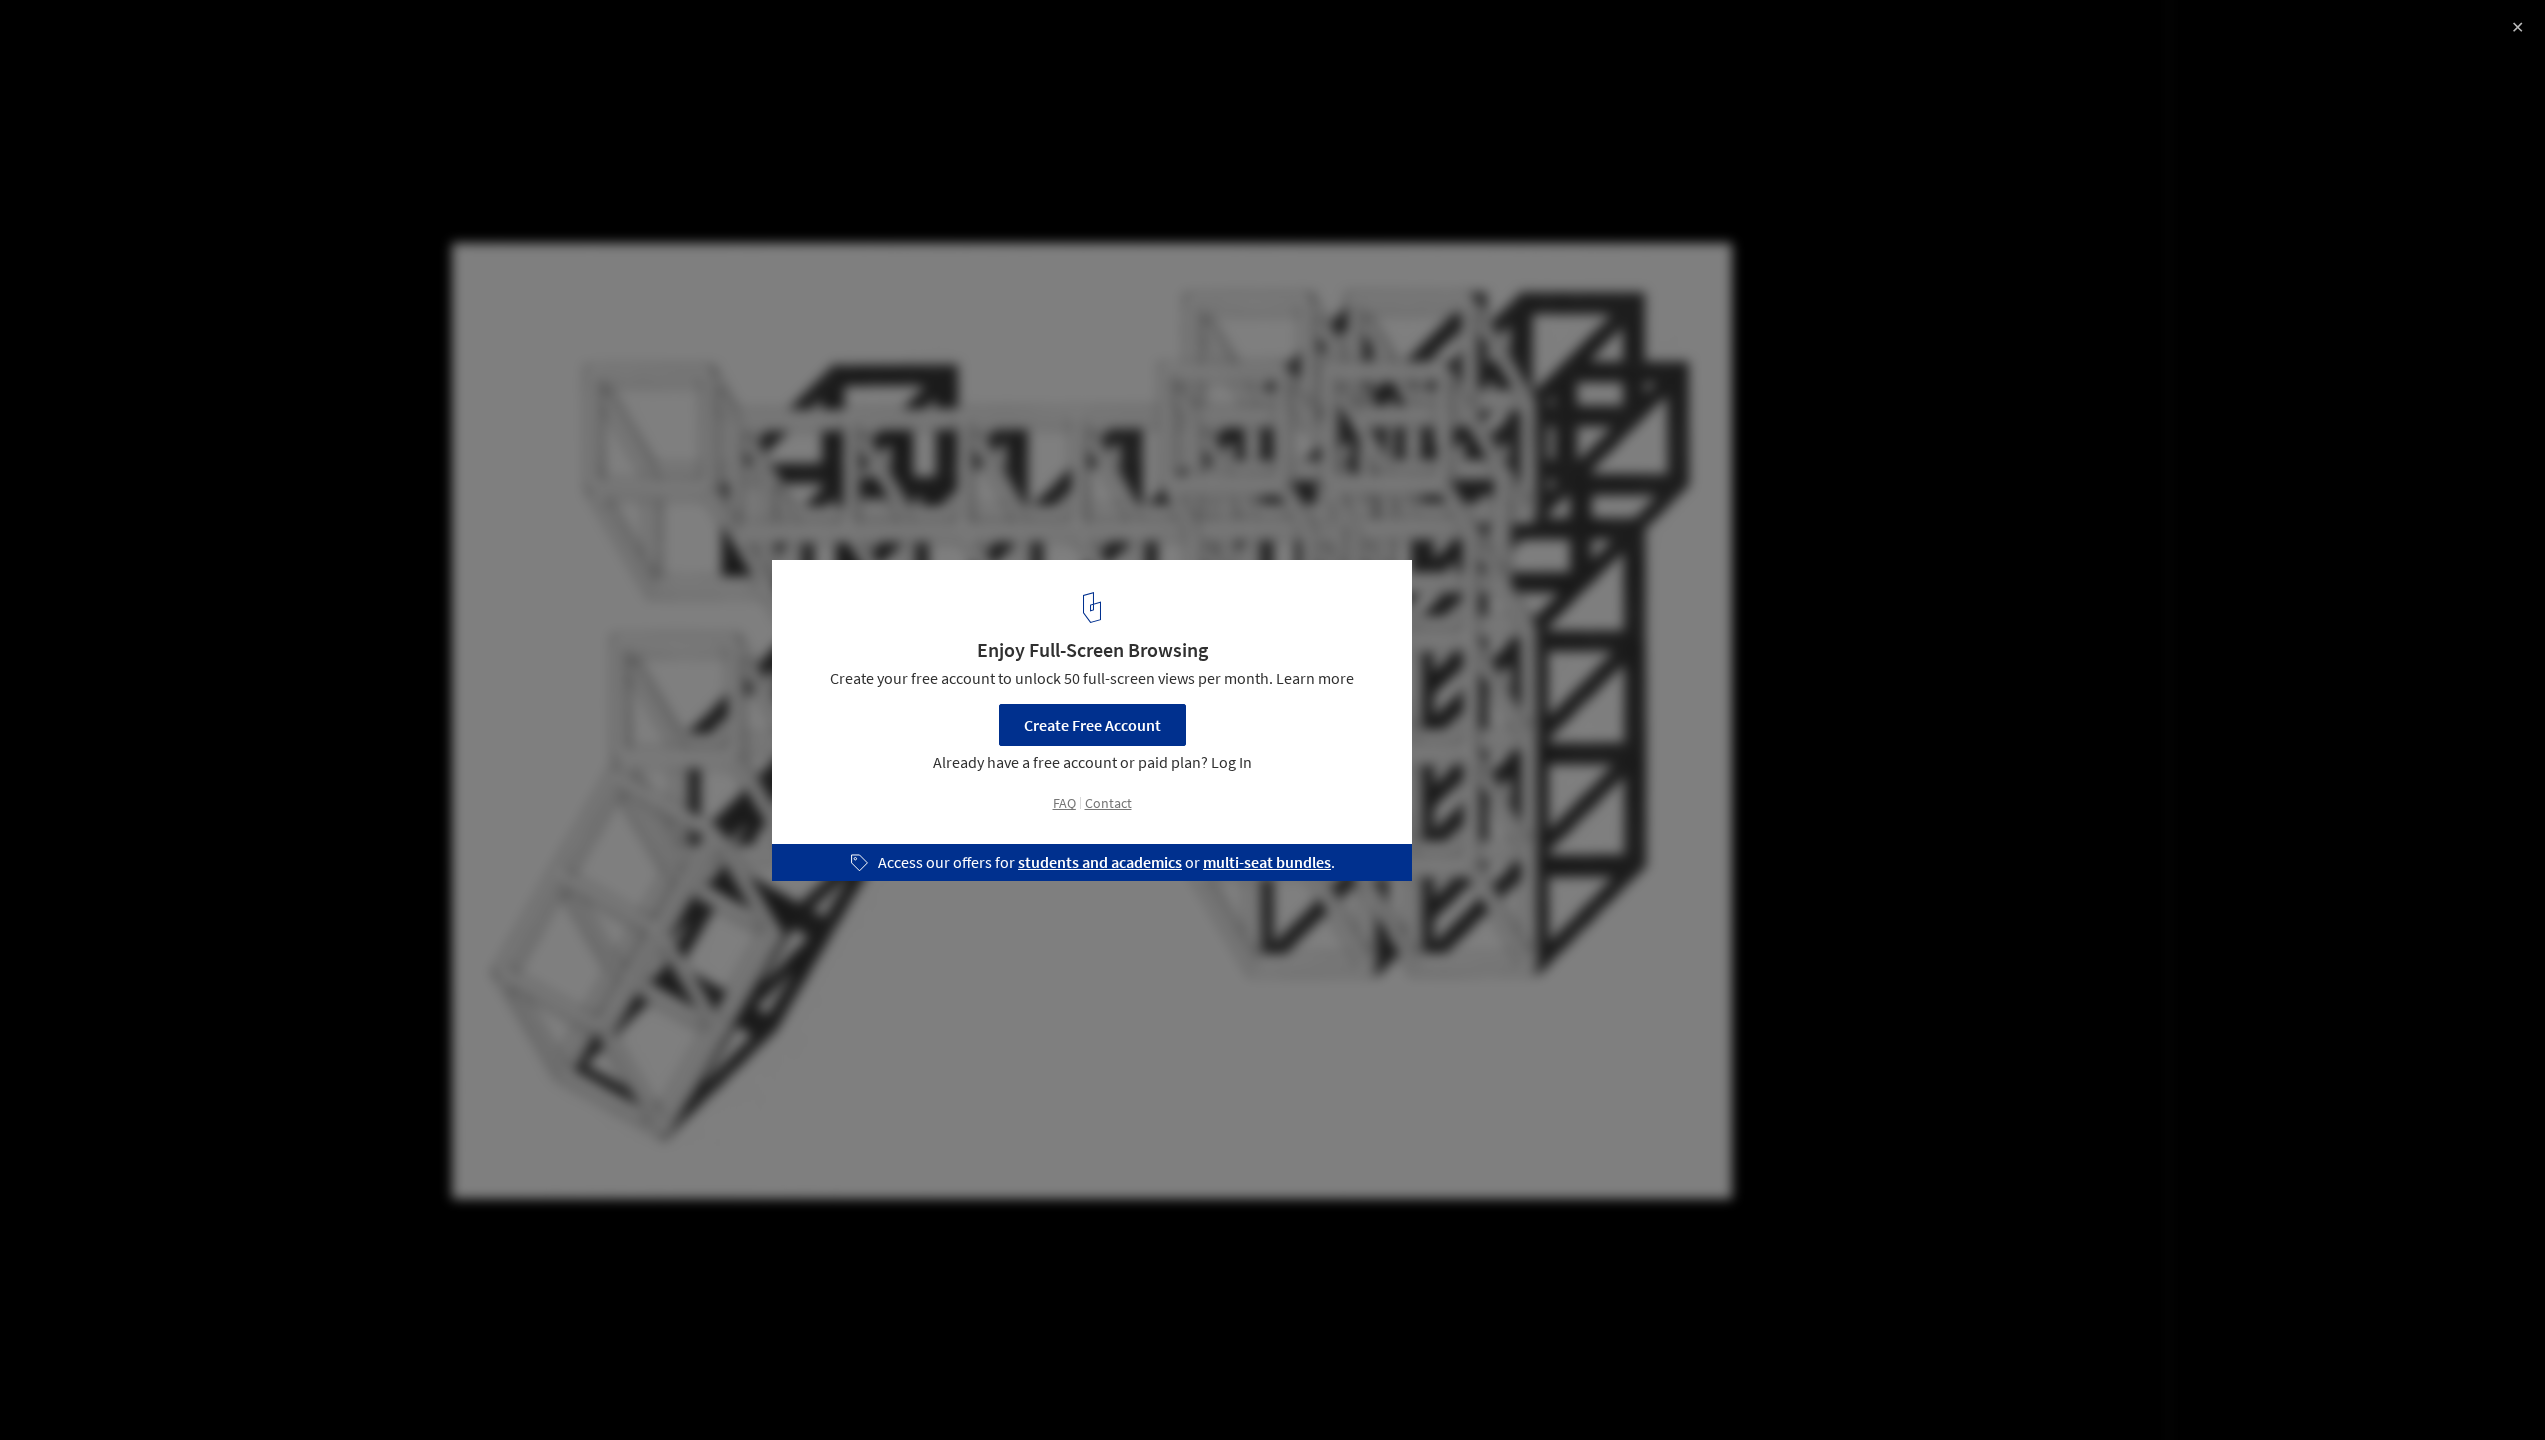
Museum (60, 1389)
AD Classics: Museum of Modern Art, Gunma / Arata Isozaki (275, 53)
